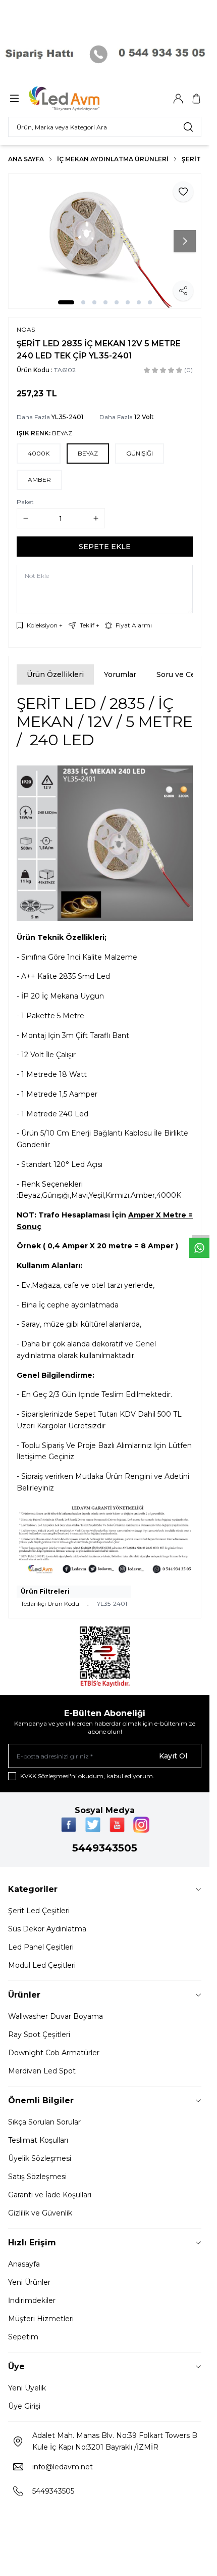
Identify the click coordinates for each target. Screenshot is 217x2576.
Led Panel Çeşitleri (41, 1947)
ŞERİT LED (198, 159)
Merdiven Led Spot (42, 2071)
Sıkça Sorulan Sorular (44, 2122)
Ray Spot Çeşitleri (39, 2035)
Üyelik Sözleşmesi (40, 2158)
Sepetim (23, 2337)
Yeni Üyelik (27, 2388)
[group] (105, 241)
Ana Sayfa (26, 159)
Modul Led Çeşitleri (42, 1965)
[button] (66, 302)
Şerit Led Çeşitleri (39, 1911)
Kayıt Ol (173, 1756)
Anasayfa (24, 2264)
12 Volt (144, 417)
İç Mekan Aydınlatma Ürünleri (113, 159)
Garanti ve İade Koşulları (50, 2195)
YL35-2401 (67, 417)
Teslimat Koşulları (38, 2140)
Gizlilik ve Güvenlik (40, 2213)
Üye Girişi (24, 2406)
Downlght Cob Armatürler (54, 2053)
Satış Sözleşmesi (37, 2177)
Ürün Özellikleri (55, 674)
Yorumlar (120, 674)
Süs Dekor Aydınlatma (47, 1929)
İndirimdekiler (32, 2300)
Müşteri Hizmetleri (41, 2319)
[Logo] (77, 99)
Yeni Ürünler (29, 2282)
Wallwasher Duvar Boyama (56, 2016)
